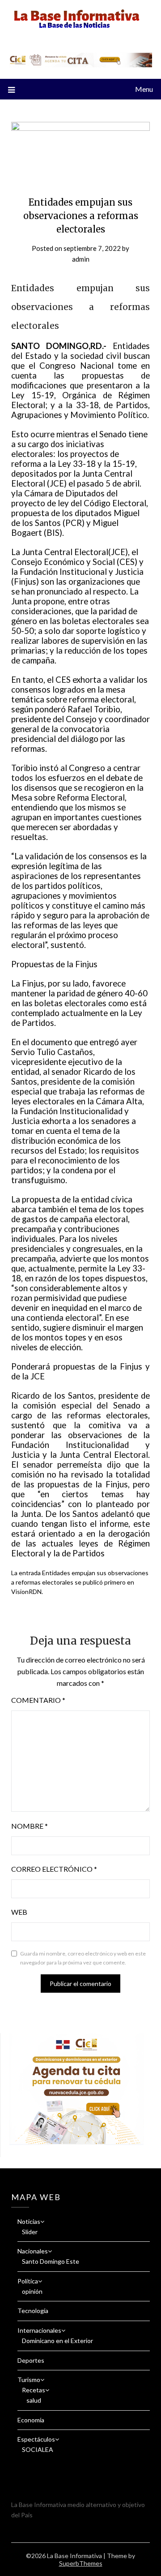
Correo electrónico (54, 1869)
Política (28, 2281)
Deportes (31, 2360)
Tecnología (33, 2311)
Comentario (38, 1700)
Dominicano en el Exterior (57, 2341)
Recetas (34, 2390)
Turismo (29, 2380)
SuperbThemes (81, 2563)
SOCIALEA (38, 2449)
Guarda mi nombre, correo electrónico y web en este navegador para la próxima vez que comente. (83, 1958)
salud (34, 2400)
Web (19, 1912)
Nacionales (33, 2251)
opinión (32, 2291)
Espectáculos (36, 2439)
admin (81, 259)
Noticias (29, 2221)
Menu (144, 89)
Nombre (30, 1826)
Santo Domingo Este (51, 2261)
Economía (31, 2420)
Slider (30, 2232)
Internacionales (39, 2330)
